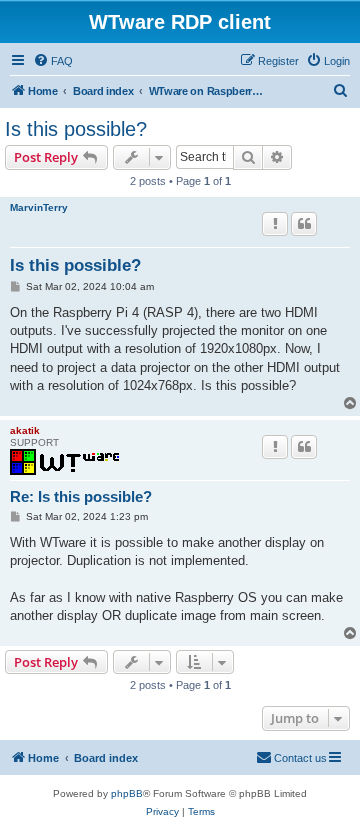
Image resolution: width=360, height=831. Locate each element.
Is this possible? (76, 129)
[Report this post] (275, 224)
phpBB (127, 793)
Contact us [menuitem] (300, 758)
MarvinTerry (39, 207)
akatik (25, 430)
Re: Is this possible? (81, 496)
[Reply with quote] (304, 224)
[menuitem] (53, 61)
